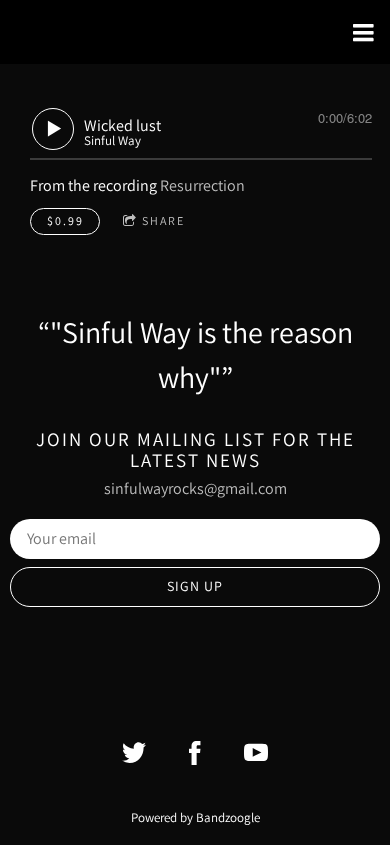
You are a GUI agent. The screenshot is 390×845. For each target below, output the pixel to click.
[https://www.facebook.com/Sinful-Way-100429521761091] (195, 753)
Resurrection (202, 185)
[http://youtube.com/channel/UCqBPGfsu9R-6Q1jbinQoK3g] (256, 753)
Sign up (195, 586)
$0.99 (65, 220)
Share (163, 220)
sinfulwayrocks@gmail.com (195, 488)
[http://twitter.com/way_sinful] (134, 753)
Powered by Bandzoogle (195, 817)
